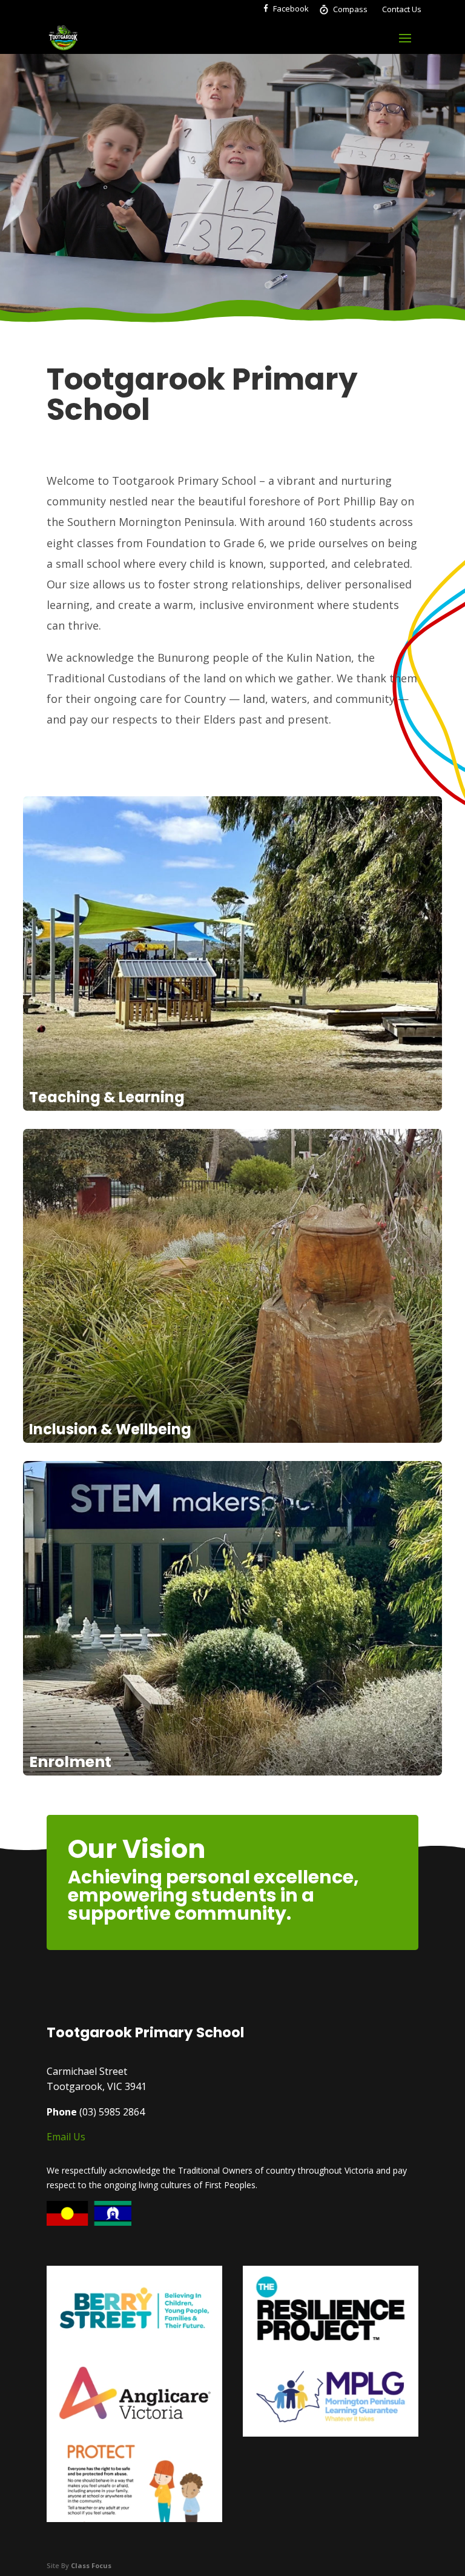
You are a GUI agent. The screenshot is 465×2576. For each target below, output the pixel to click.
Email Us (66, 2137)
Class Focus (91, 2565)
